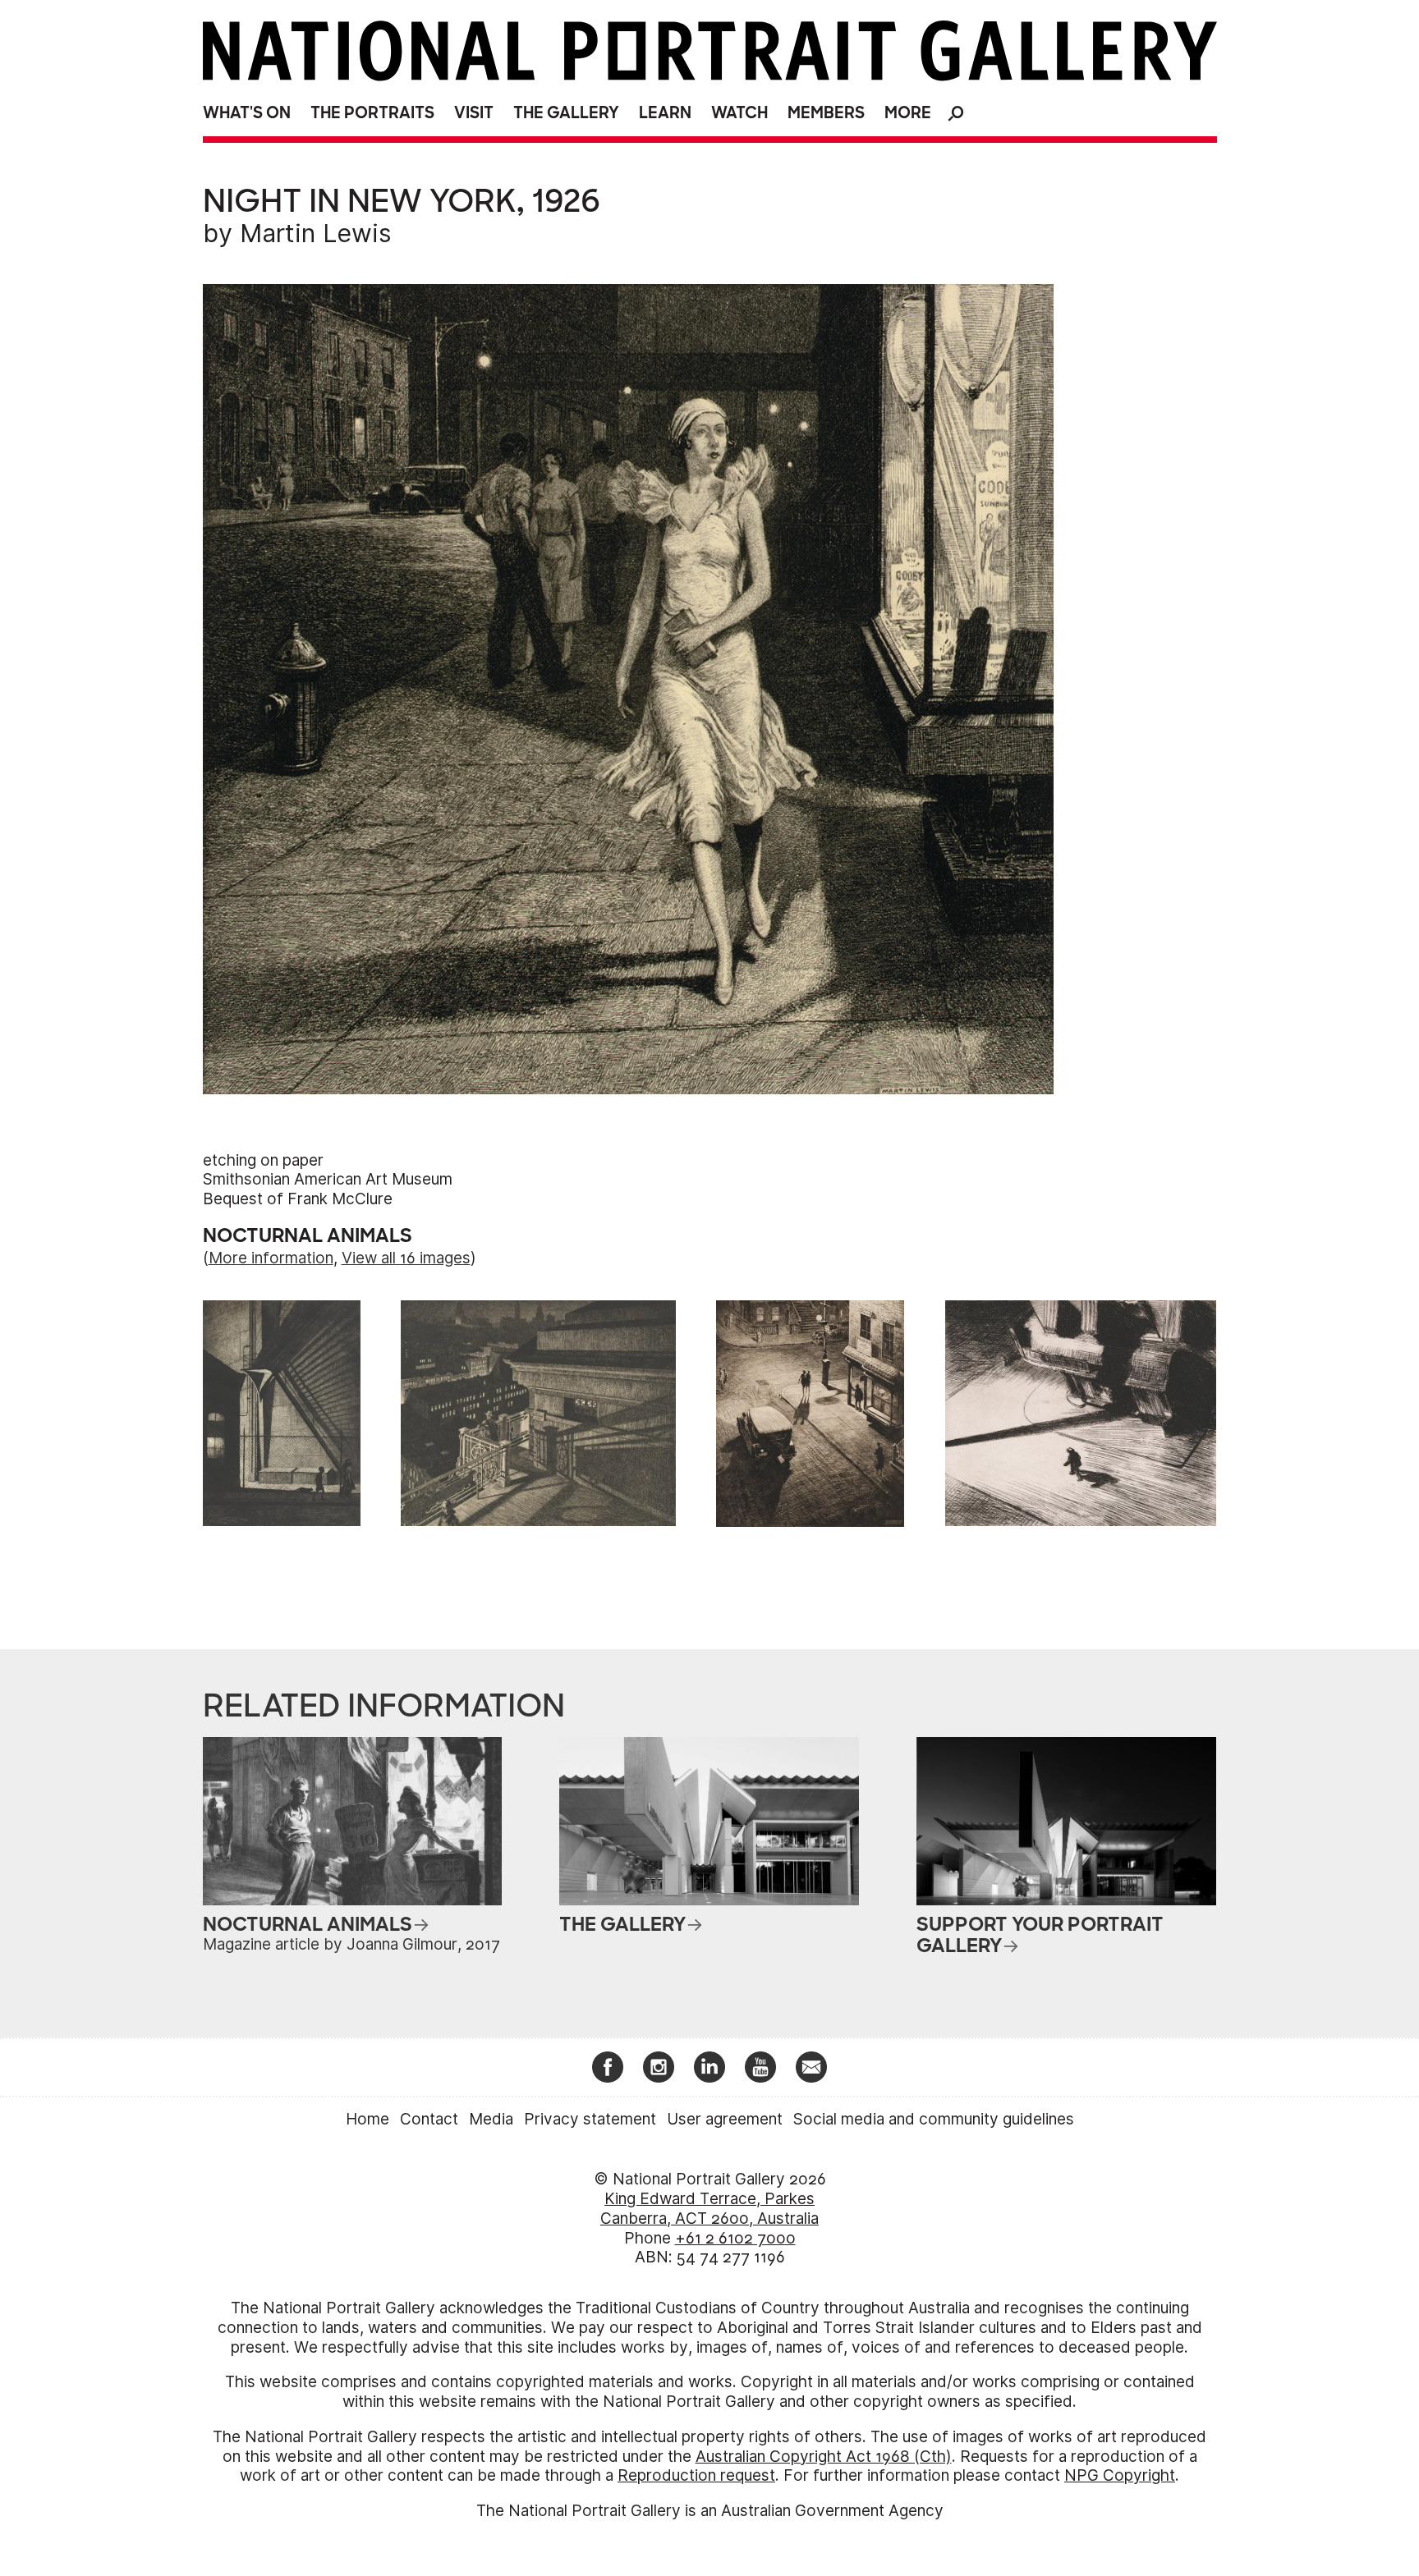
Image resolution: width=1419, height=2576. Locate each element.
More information (271, 1258)
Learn (665, 113)
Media (491, 2119)
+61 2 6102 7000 (735, 2238)
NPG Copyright (1120, 2475)
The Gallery (566, 113)
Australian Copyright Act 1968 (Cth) (824, 2457)
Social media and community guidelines (934, 2119)
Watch (739, 113)
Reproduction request (696, 2475)
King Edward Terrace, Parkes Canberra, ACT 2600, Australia (709, 2209)
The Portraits (372, 113)
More (908, 113)
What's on (247, 113)
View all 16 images (406, 1258)
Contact (429, 2119)
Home (367, 2119)
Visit (474, 113)
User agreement (725, 2119)
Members (826, 113)
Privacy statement (590, 2119)
